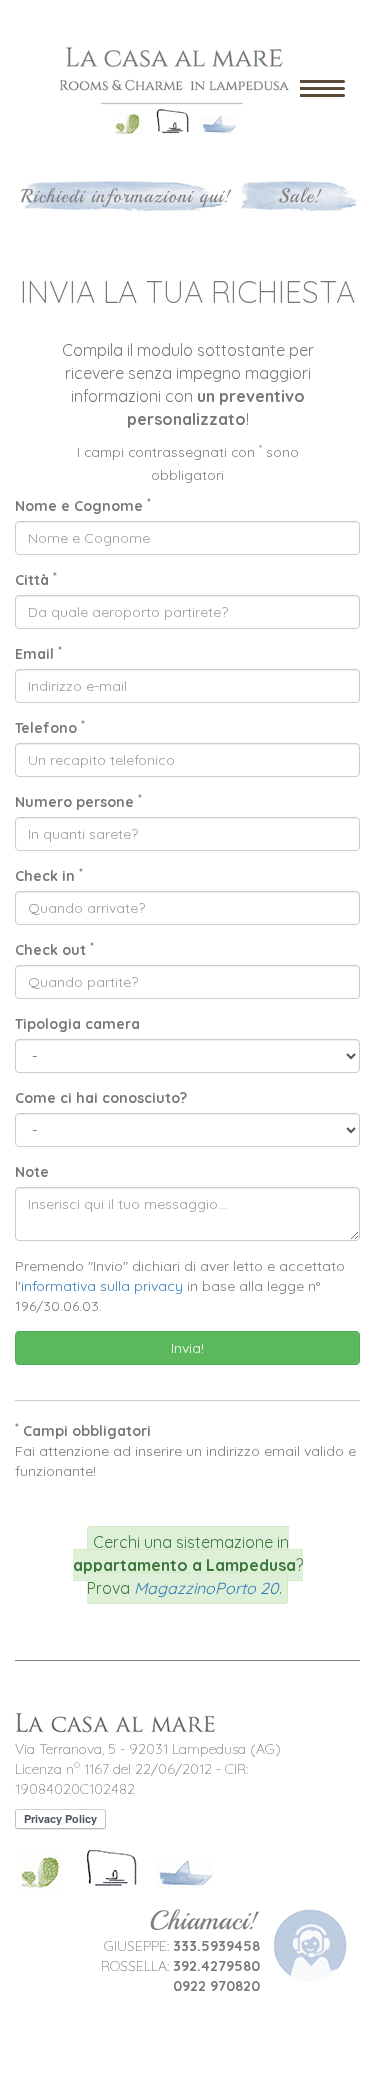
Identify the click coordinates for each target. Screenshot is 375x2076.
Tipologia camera (77, 1024)
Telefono (50, 727)
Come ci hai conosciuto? (101, 1098)
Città (36, 579)
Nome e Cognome (83, 505)
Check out (54, 949)
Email (38, 653)
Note (32, 1172)
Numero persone (78, 801)
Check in (49, 875)
